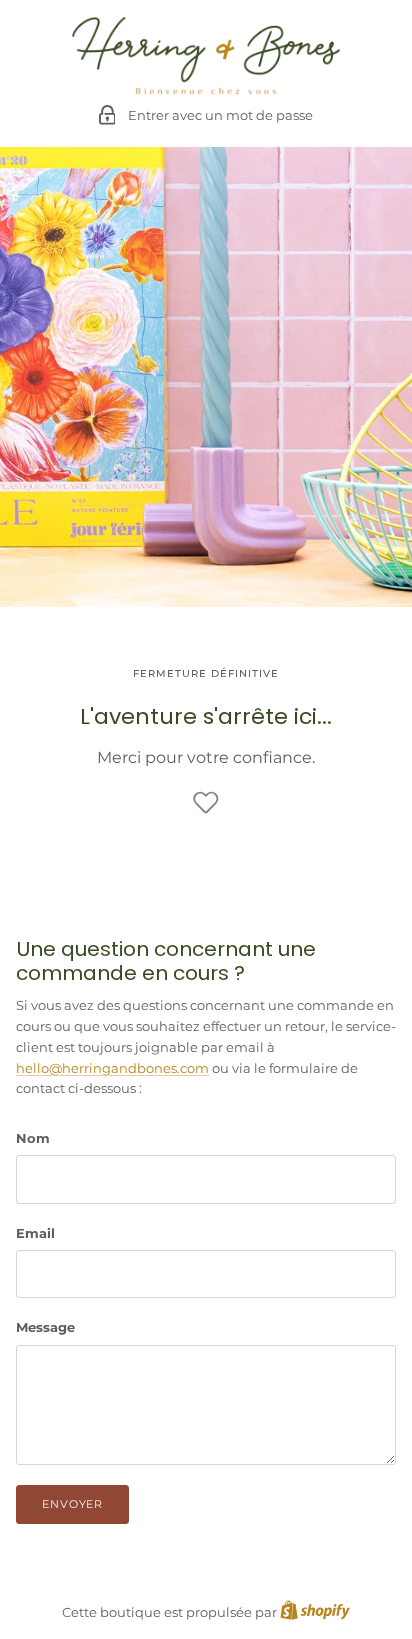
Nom (33, 1138)
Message (45, 1327)
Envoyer (72, 1504)
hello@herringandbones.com (112, 1068)
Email (35, 1233)
